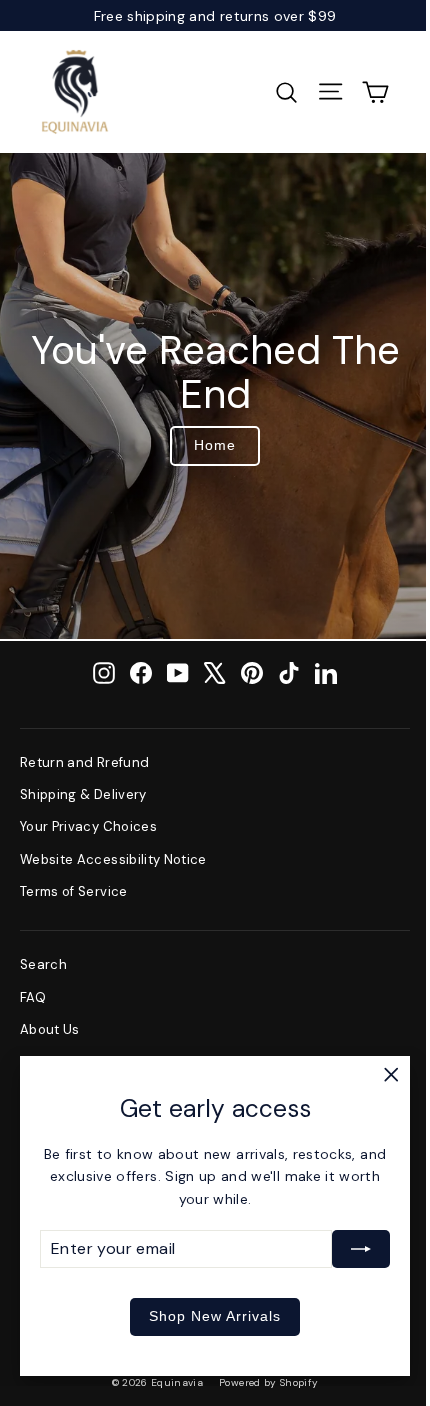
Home (215, 445)
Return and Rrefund (84, 762)
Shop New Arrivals (215, 1316)
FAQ (33, 997)
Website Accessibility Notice (113, 859)
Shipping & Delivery (83, 794)
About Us (50, 1029)
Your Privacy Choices (88, 826)
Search (43, 964)
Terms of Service (74, 891)
